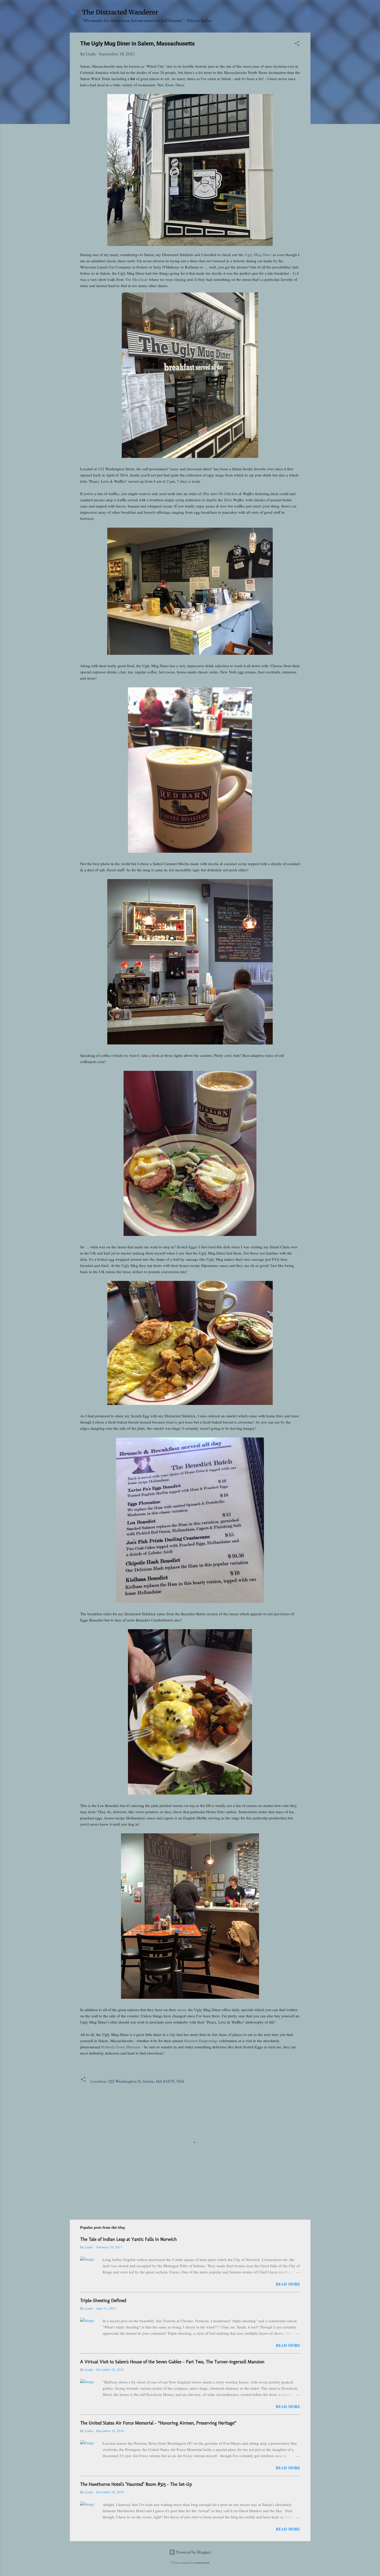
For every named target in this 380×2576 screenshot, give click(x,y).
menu (182, 2010)
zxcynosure (202, 2563)
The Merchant (136, 279)
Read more (288, 2284)
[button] (297, 44)
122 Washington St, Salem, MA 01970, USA (146, 2081)
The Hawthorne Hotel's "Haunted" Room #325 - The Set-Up (136, 2484)
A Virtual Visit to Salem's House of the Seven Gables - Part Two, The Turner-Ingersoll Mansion (172, 2362)
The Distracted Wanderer (120, 12)
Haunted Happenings (201, 2041)
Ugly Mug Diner (258, 255)
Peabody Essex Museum (121, 2047)
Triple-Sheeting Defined (103, 2301)
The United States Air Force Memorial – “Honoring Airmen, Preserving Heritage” (158, 2423)
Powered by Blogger (193, 2552)
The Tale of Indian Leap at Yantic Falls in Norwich (128, 2239)
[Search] (307, 14)
